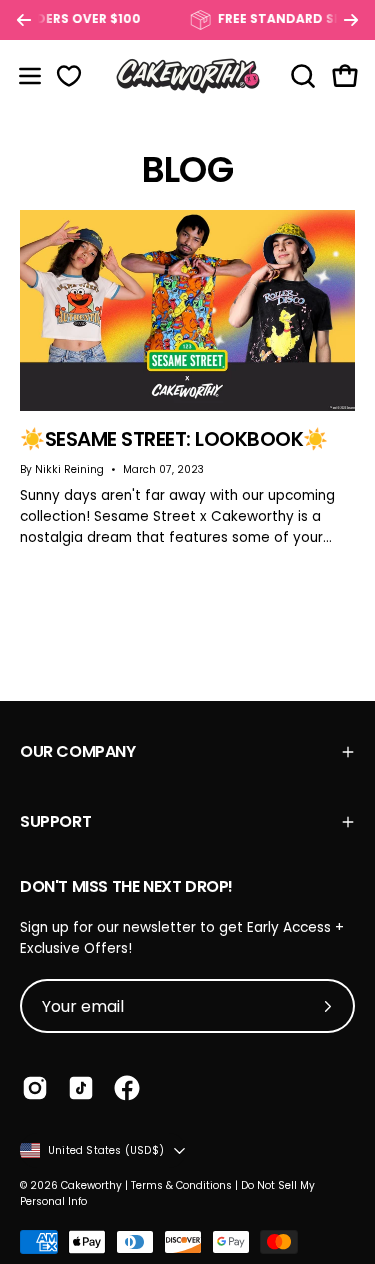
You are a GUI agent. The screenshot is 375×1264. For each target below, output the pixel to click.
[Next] (351, 20)
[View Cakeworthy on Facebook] (127, 1088)
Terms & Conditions (181, 1185)
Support (55, 821)
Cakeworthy (91, 1185)
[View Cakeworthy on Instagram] (35, 1088)
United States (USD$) (106, 1150)
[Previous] (24, 20)
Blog (187, 169)
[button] (301, 76)
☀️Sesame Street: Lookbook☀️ (174, 439)
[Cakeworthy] (188, 75)
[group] (187, 20)
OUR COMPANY (78, 751)
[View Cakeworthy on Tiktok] (81, 1088)
